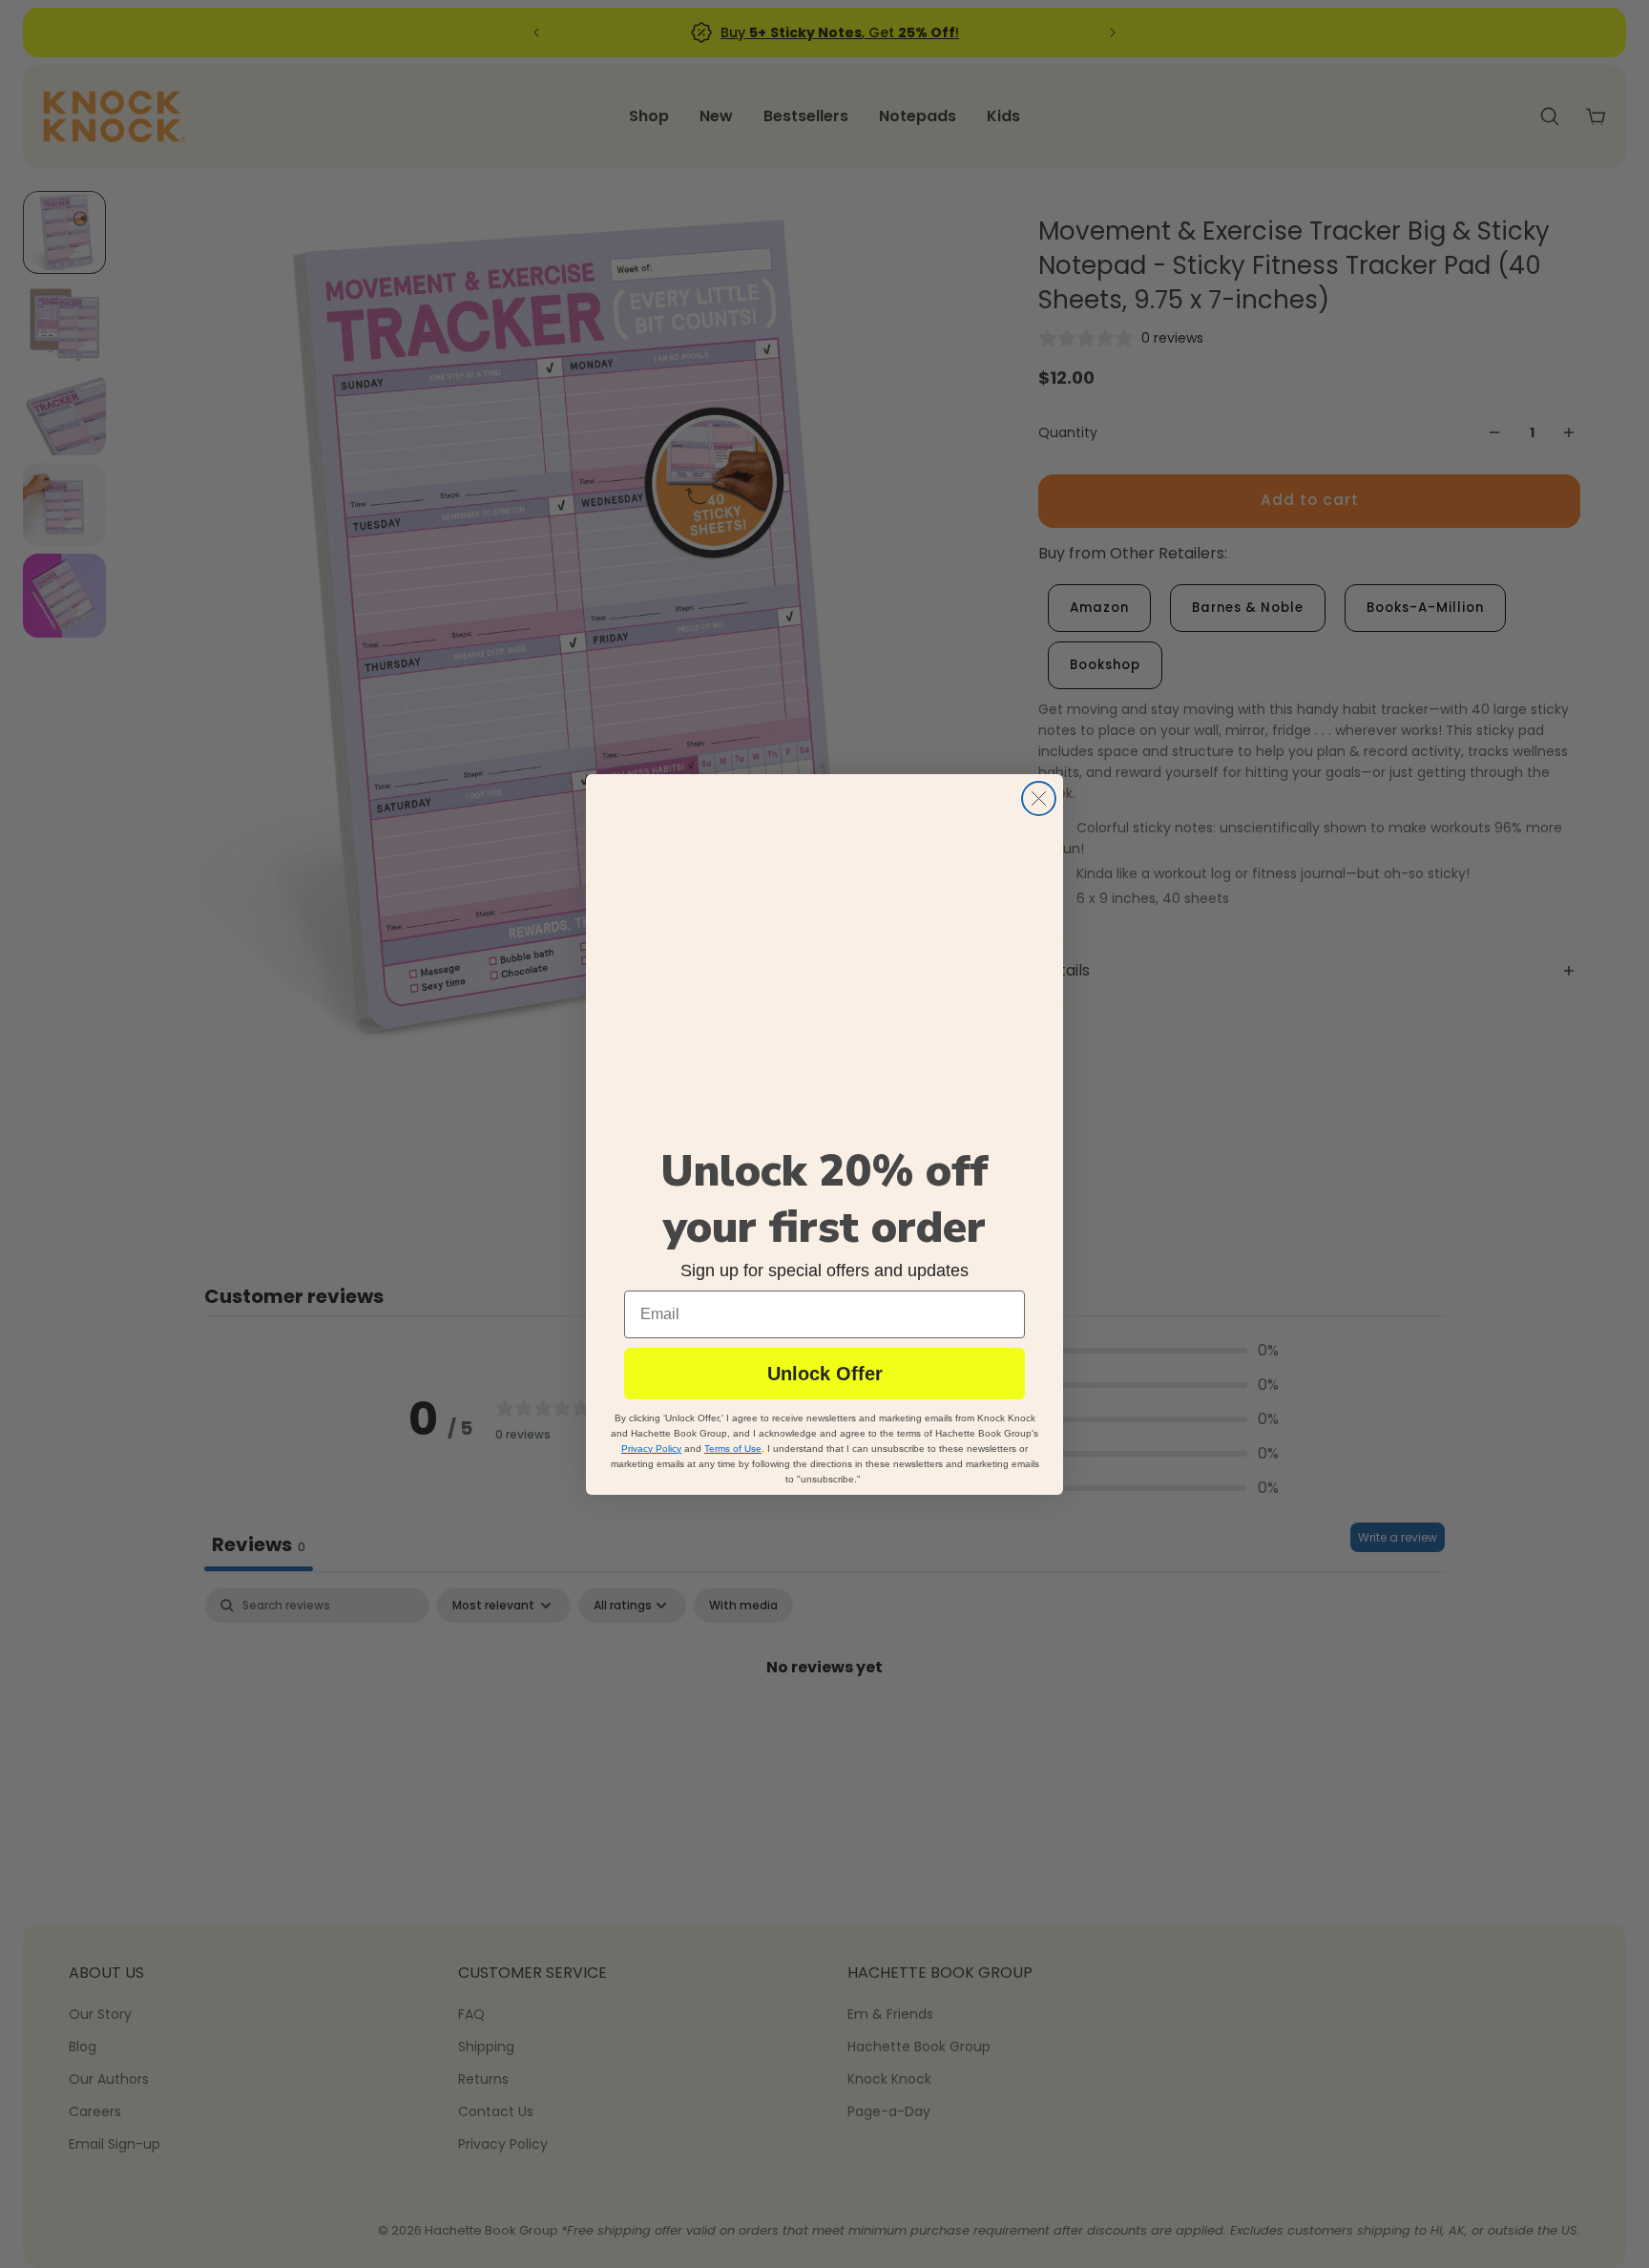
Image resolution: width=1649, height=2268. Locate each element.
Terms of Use (733, 1448)
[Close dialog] (1039, 798)
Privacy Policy (651, 1448)
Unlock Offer (825, 1373)
